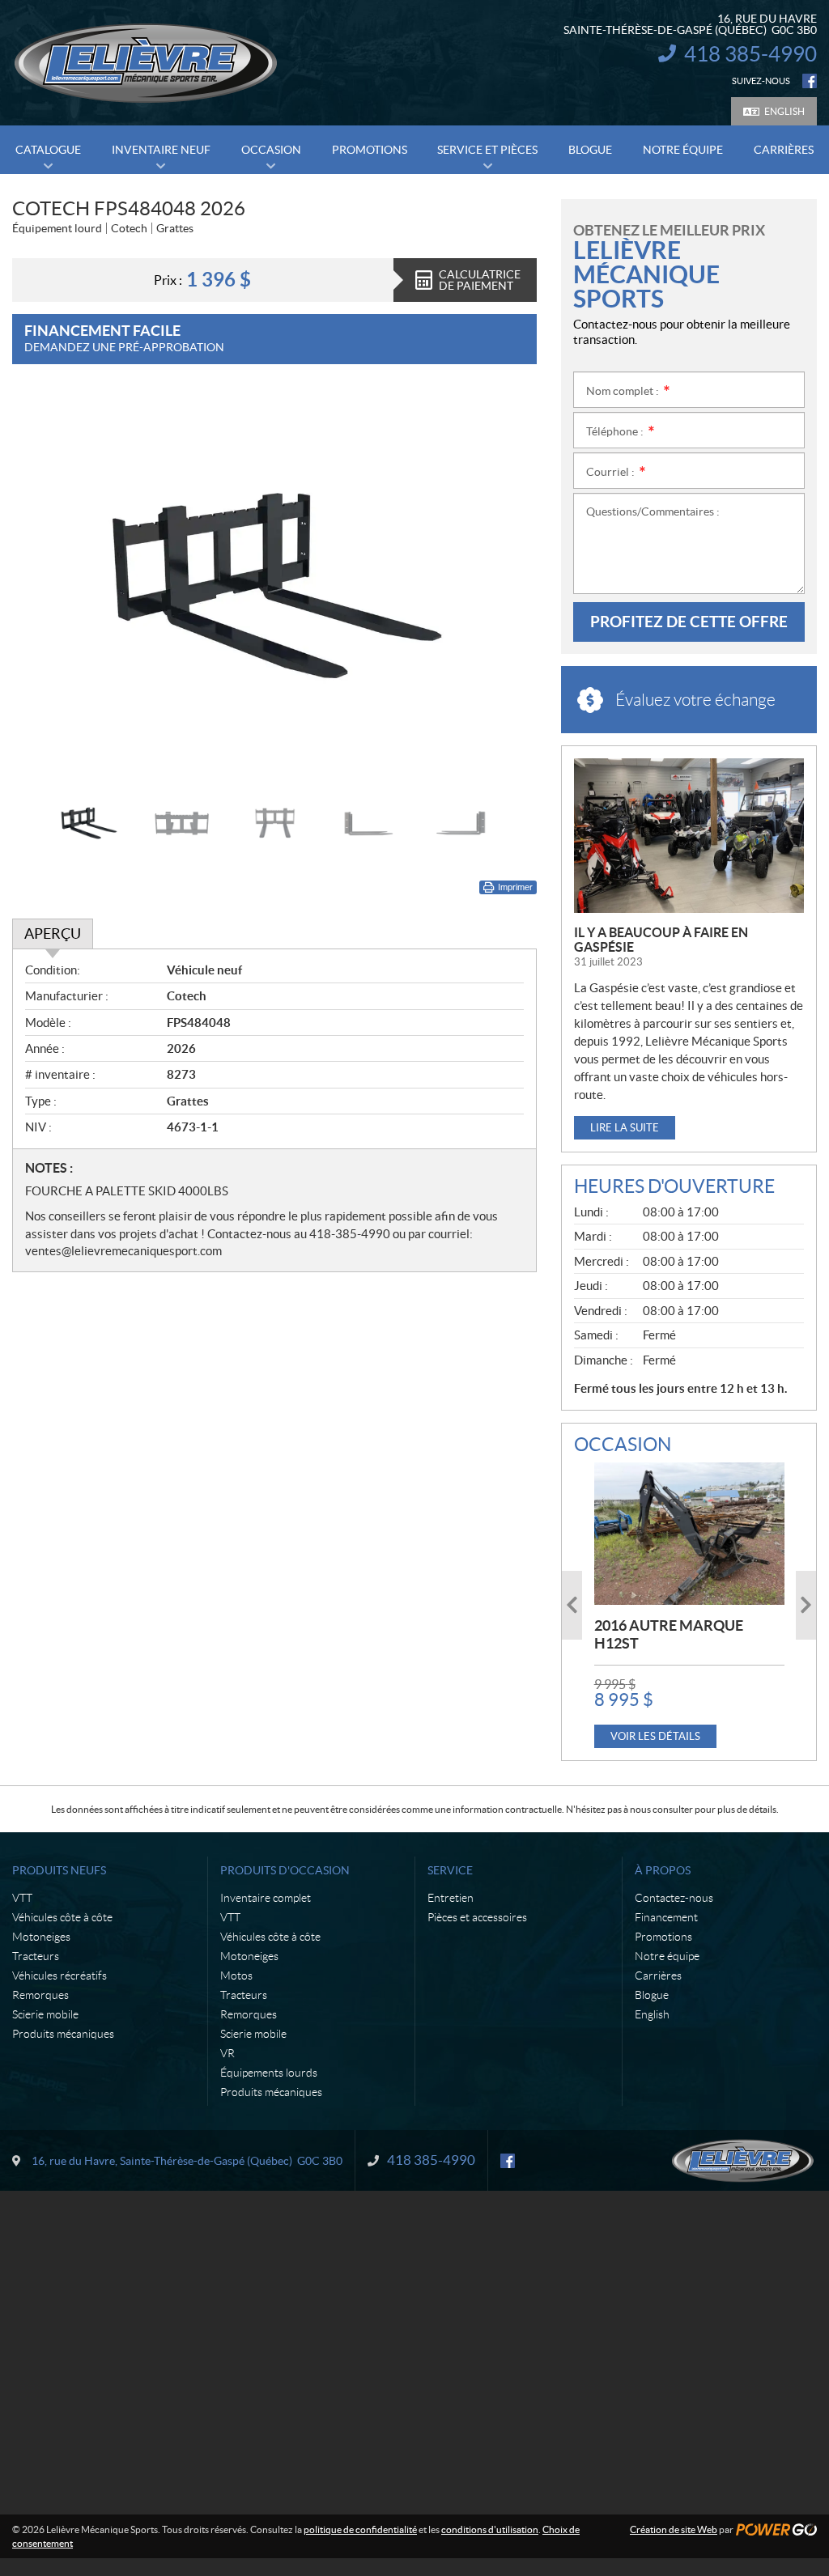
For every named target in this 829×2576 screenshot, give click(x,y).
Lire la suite (625, 1128)
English (784, 111)
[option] (274, 585)
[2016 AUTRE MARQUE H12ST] (689, 1534)
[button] (45, 585)
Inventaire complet (266, 1898)
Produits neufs (59, 1870)
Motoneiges (41, 1937)
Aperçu (53, 934)
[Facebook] (810, 81)
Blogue (652, 1995)
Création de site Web (674, 2529)
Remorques (40, 1995)
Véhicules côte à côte (62, 1917)
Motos (236, 1975)
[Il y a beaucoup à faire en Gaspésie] (689, 836)
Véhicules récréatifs (60, 1975)
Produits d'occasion (285, 1870)
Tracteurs (36, 1956)
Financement (666, 1917)
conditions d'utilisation (490, 2529)
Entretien (451, 1898)
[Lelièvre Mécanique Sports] (146, 63)
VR (227, 2053)
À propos (663, 1870)
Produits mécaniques (63, 2034)
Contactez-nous (674, 1898)
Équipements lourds (269, 2073)
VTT (22, 1898)
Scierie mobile (45, 2014)
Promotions (663, 1937)
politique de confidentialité (360, 2529)
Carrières (658, 1975)
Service (450, 1870)
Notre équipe (667, 1956)
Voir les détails (655, 1736)
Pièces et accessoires (477, 1917)
